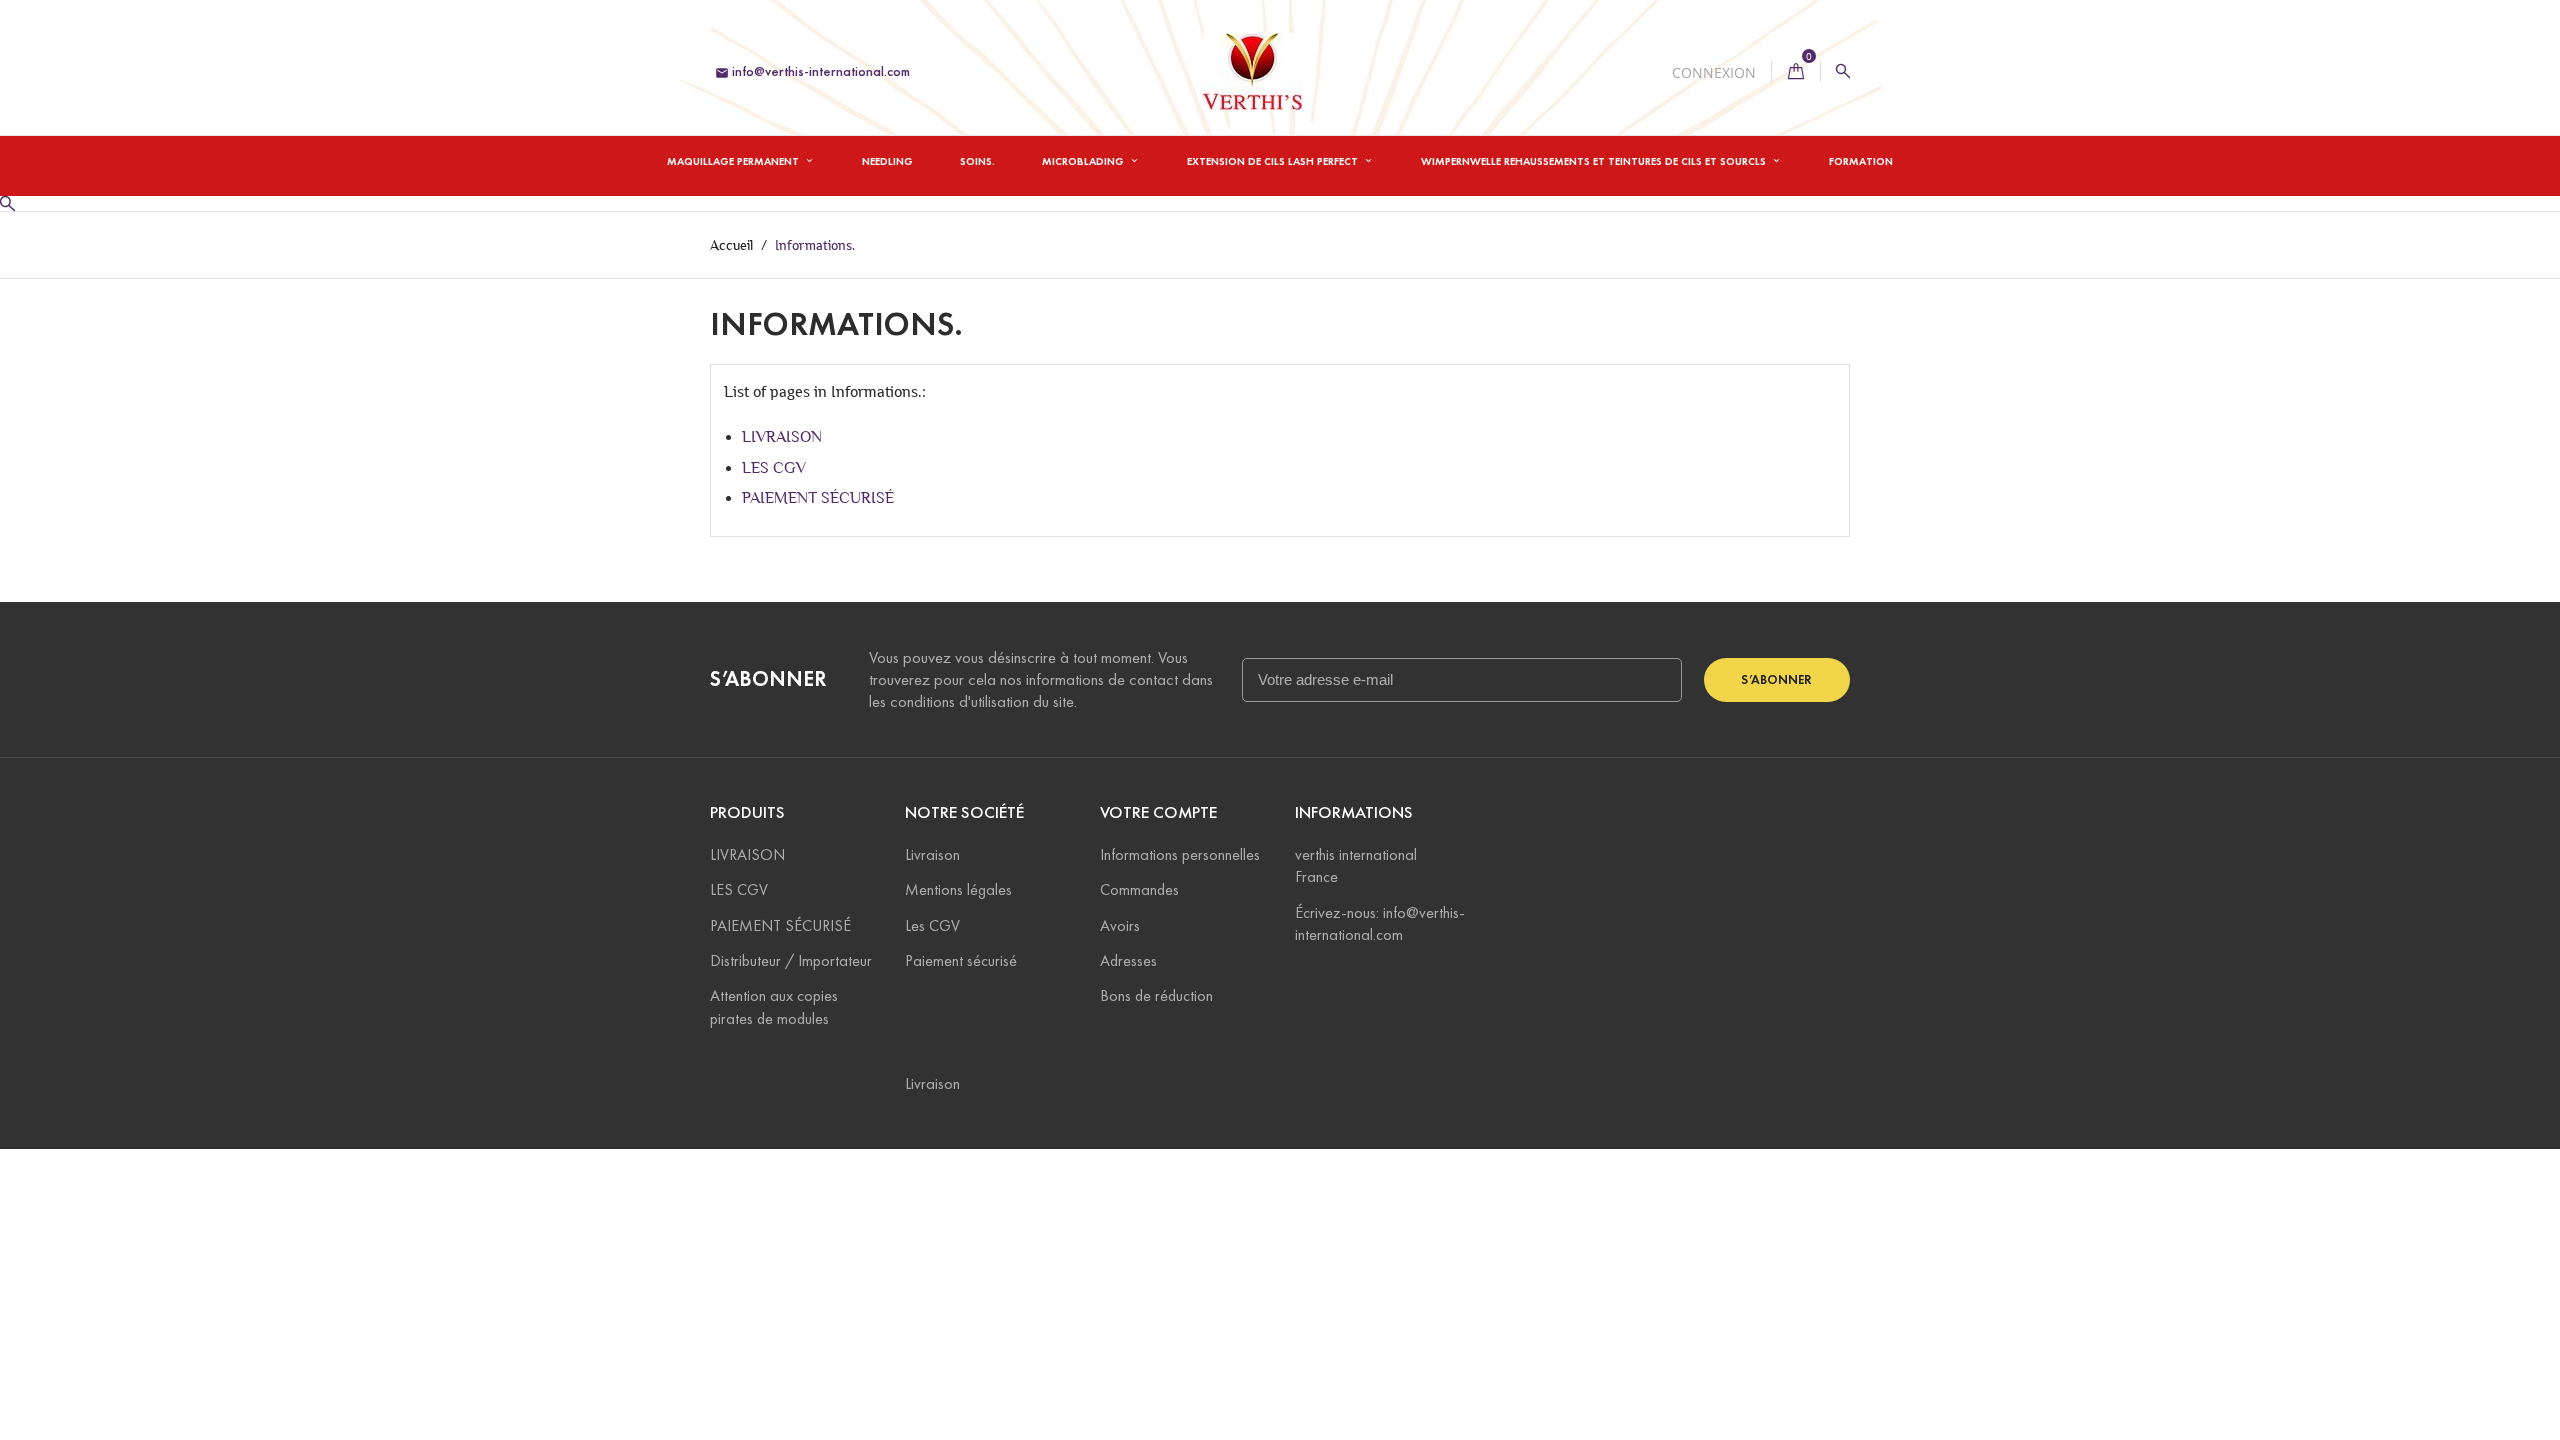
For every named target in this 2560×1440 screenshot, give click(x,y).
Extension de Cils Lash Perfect (1274, 161)
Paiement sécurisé (961, 960)
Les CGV (932, 925)
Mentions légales (958, 889)
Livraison (932, 854)
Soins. (977, 161)
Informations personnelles (1180, 854)
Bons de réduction (1156, 995)
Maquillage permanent (734, 161)
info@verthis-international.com (812, 71)
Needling (887, 161)
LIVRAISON (782, 436)
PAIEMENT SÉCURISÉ (818, 497)
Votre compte (1158, 812)
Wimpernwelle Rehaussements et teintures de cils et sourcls (1595, 161)
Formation (1861, 161)
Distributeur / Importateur (791, 960)
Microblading (1084, 161)
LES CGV (774, 467)
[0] (1796, 71)
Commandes (1139, 889)
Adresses (1128, 960)
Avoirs (1120, 925)
